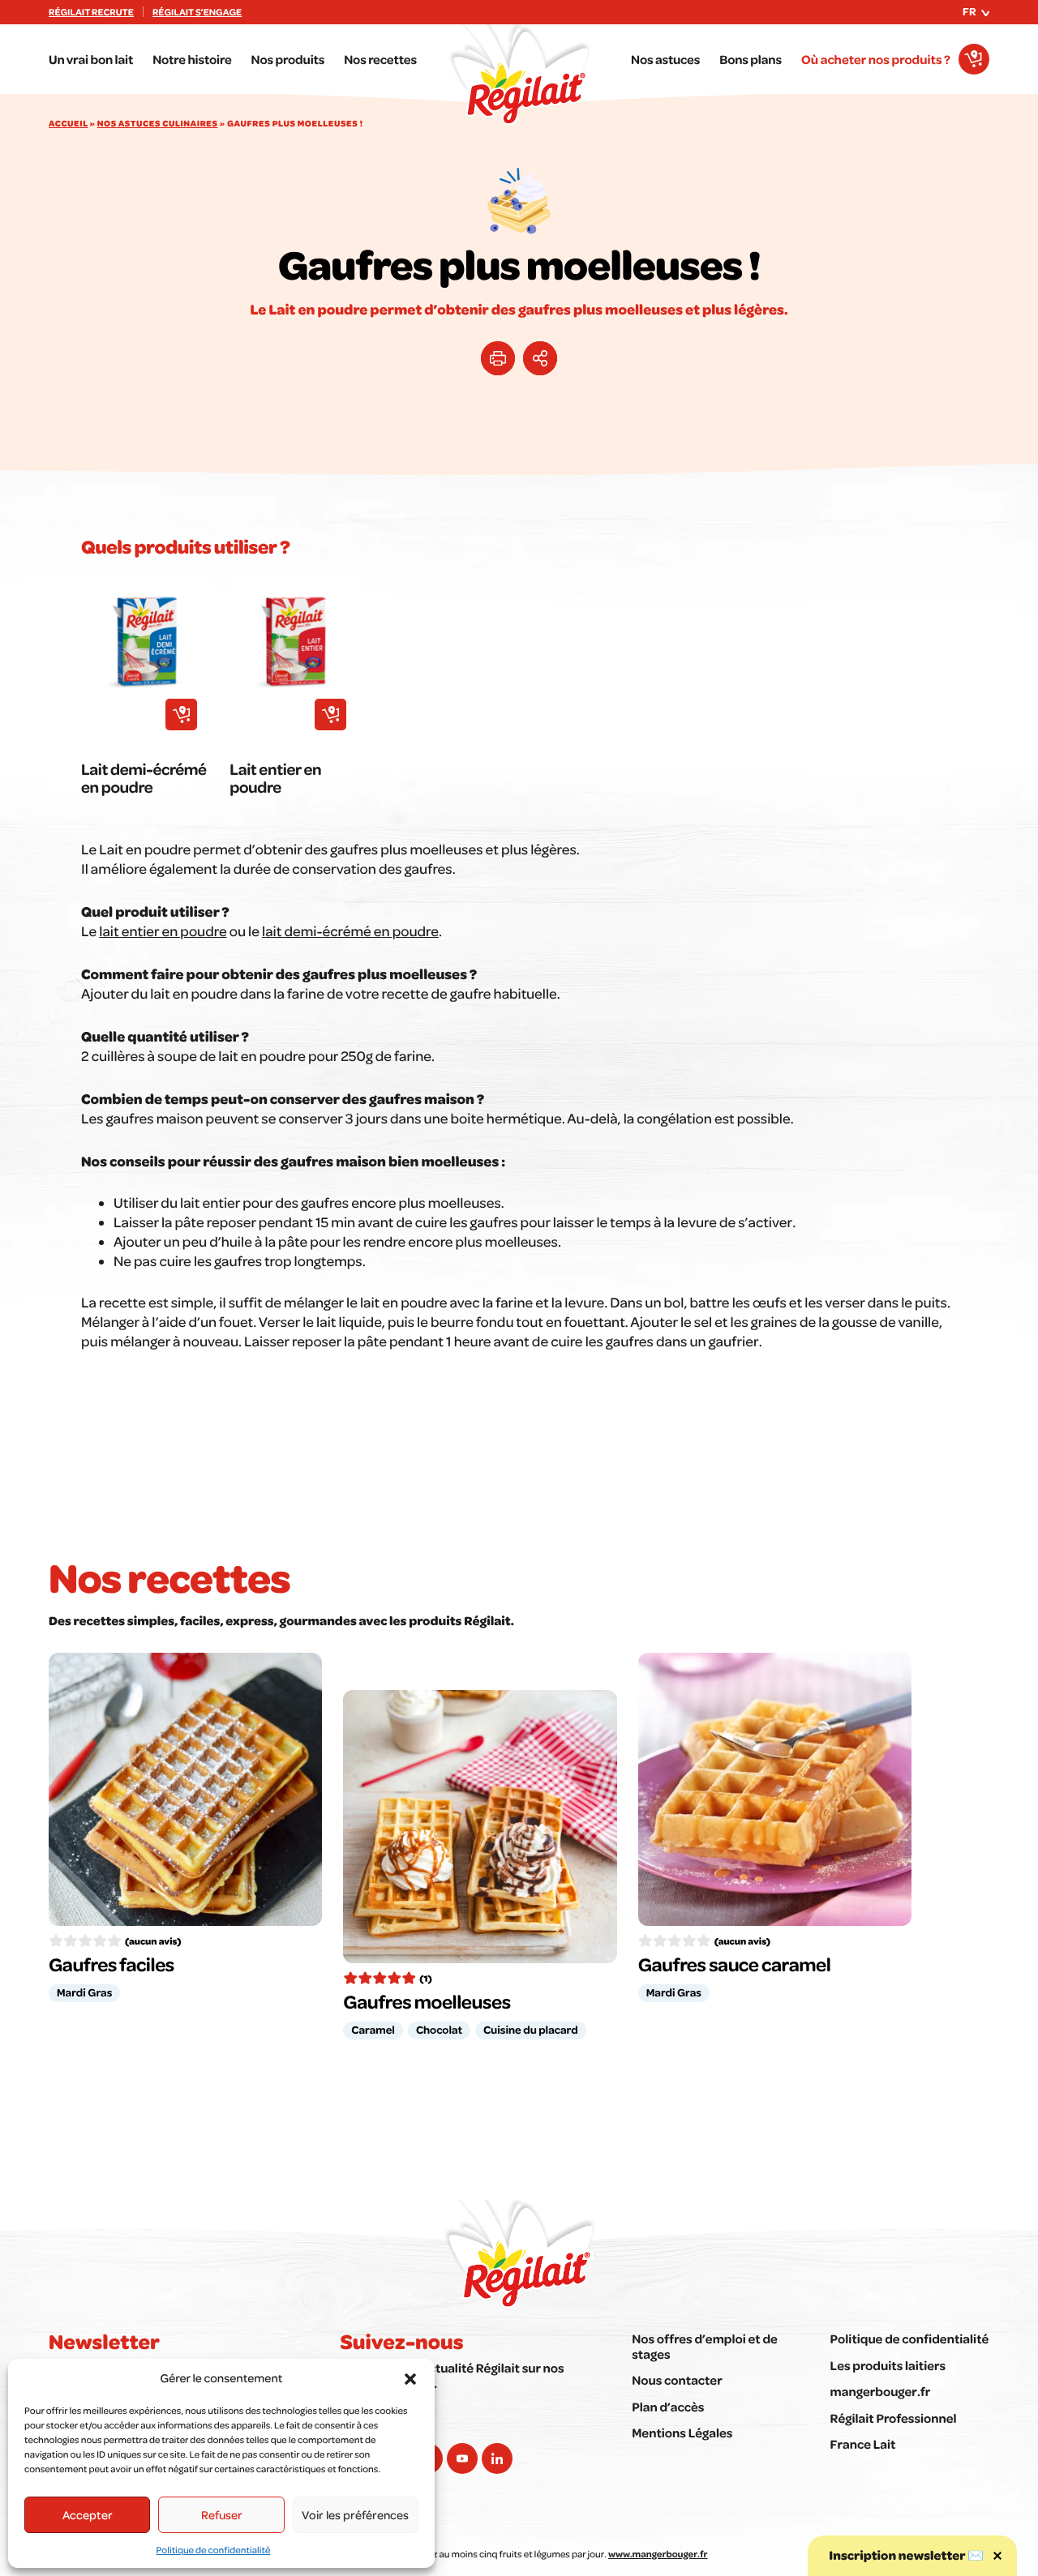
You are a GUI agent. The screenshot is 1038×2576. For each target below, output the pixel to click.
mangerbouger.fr (881, 2391)
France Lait (863, 2444)
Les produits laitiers (888, 2365)
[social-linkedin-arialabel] (497, 2458)
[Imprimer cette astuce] (498, 358)
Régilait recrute (91, 12)
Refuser (222, 2514)
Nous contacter (677, 2380)
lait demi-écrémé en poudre (350, 931)
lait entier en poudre (163, 931)
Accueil (68, 123)
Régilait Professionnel (894, 2418)
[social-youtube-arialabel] (462, 2458)
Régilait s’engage (197, 12)
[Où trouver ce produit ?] (181, 715)
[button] (410, 2379)
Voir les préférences (355, 2514)
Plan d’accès (668, 2407)
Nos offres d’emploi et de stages (705, 2346)
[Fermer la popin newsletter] (997, 2556)
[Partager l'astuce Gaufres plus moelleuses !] (540, 358)
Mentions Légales (682, 2433)
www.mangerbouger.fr (658, 2554)
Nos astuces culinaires (158, 123)
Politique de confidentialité (214, 2550)
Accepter (88, 2514)
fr (969, 11)
